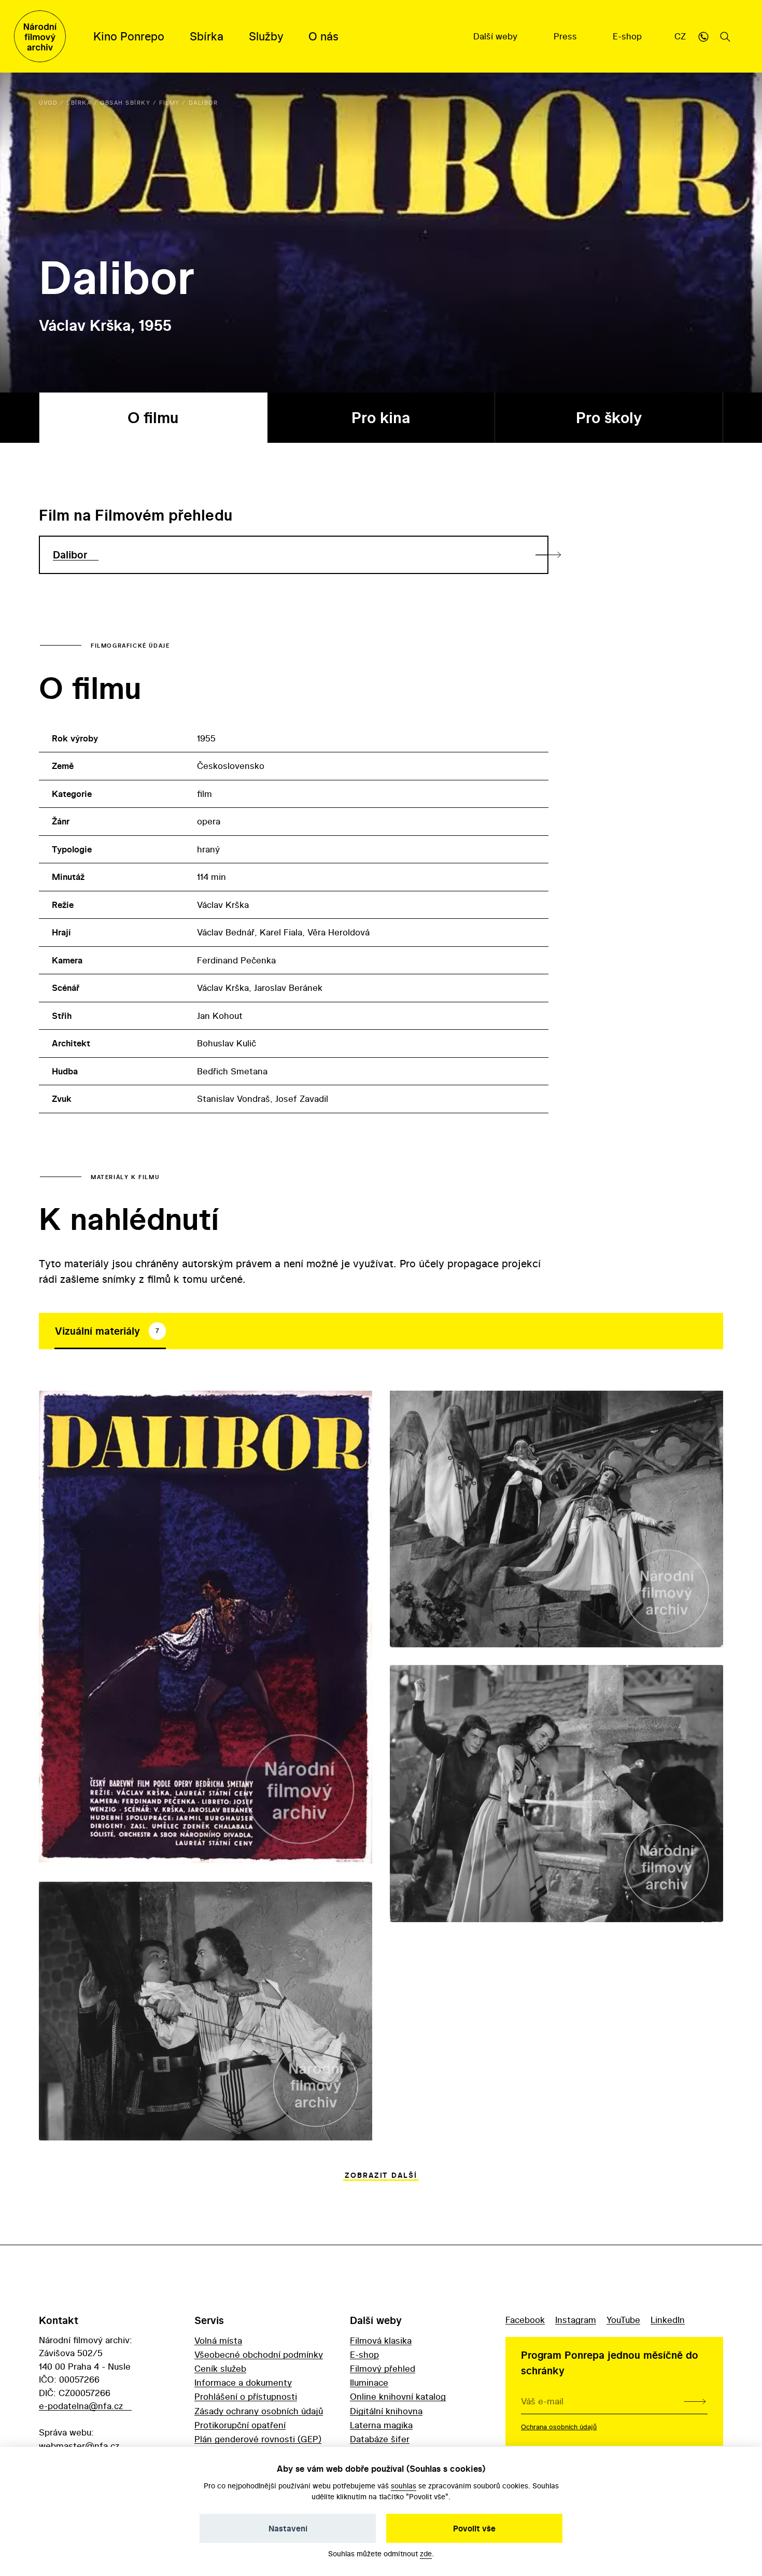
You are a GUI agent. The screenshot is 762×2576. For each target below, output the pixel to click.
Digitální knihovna (386, 2411)
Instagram (576, 2320)
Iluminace (369, 2382)
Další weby (497, 36)
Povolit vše (474, 2528)
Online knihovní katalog (398, 2396)
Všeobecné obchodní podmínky (259, 2354)
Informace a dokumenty (243, 2382)
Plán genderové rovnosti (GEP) (258, 2439)
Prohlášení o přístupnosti (246, 2396)
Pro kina (381, 418)
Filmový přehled (383, 2368)
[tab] (110, 1331)
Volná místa (218, 2340)
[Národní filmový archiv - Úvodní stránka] (40, 36)
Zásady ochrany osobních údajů (259, 2411)
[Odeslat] (695, 2401)
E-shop (629, 36)
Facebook (525, 2320)
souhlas (404, 2486)
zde (426, 2553)
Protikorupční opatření (240, 2425)
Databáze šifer (380, 2439)
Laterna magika (381, 2425)
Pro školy (609, 418)
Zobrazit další (381, 2175)
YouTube (623, 2320)
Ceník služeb (220, 2368)
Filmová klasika (381, 2340)
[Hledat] (725, 36)
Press (567, 36)
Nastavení (288, 2528)
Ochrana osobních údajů (559, 2427)
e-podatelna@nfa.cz (81, 2406)
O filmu (153, 418)
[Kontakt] (703, 36)
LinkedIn (668, 2320)
